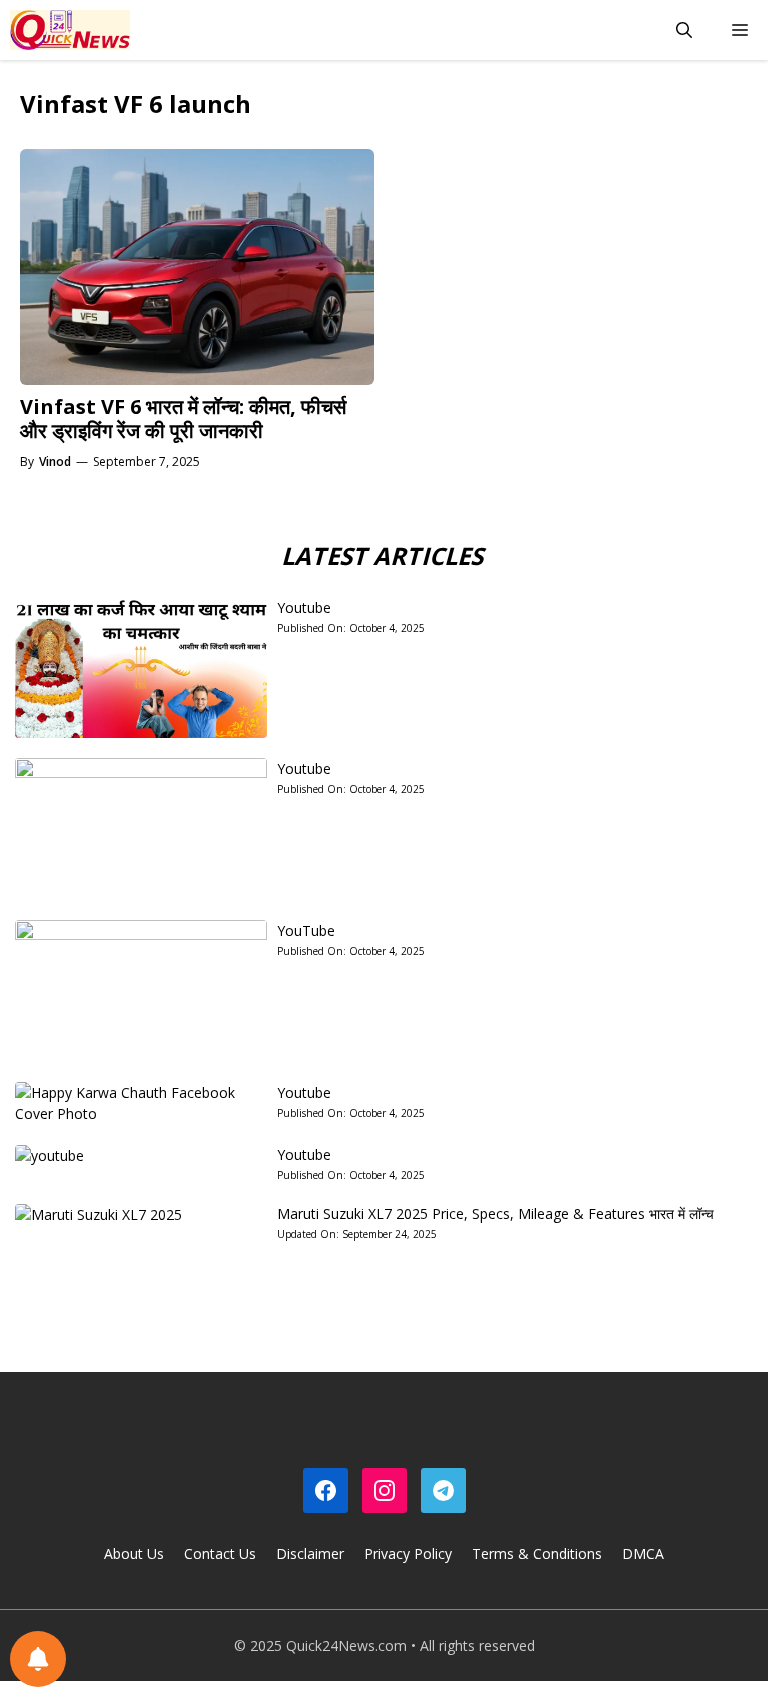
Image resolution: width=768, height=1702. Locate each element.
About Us (134, 1553)
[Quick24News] (70, 30)
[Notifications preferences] (38, 1659)
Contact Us (220, 1553)
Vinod (55, 461)
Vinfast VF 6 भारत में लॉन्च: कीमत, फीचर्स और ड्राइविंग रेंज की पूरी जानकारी (183, 418)
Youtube (304, 607)
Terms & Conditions (537, 1553)
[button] (684, 30)
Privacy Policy (408, 1553)
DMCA (643, 1553)
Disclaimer (310, 1553)
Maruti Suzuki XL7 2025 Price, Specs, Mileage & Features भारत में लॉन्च (495, 1213)
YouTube (306, 930)
